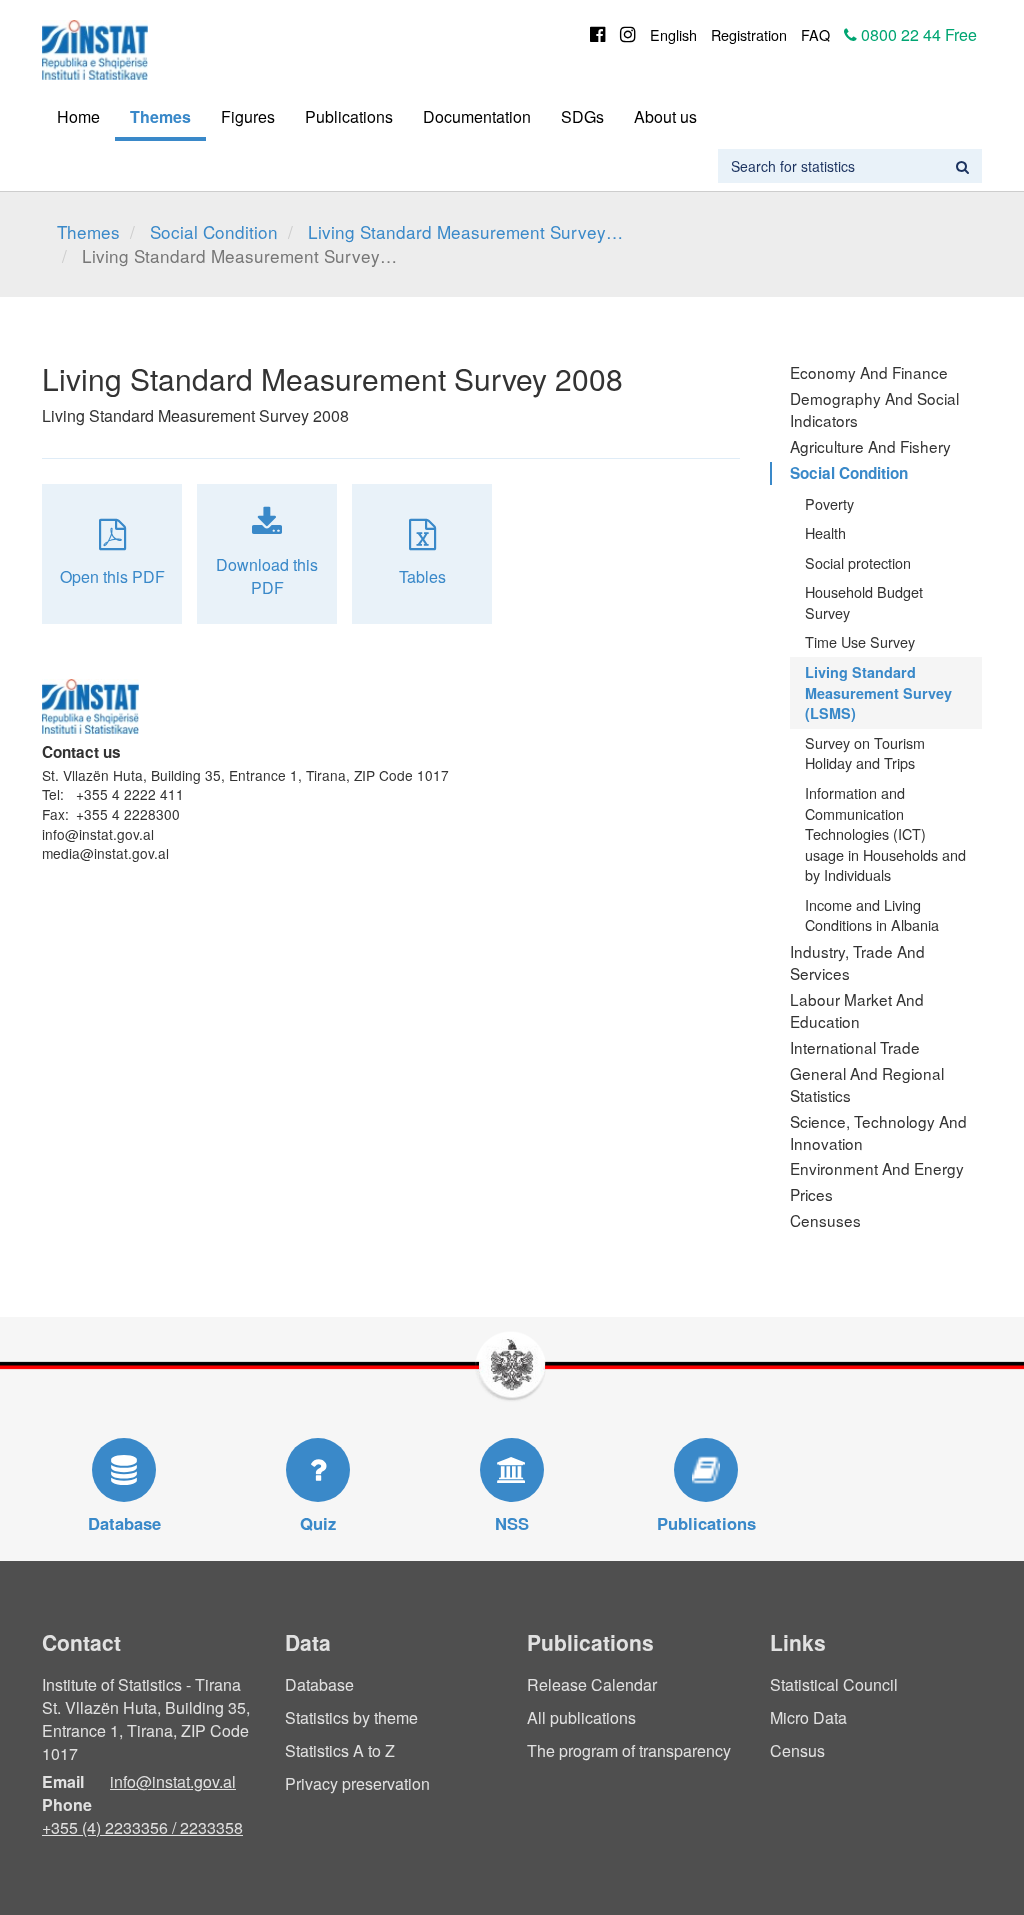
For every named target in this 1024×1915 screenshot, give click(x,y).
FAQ (815, 34)
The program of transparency (629, 1750)
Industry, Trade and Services (857, 962)
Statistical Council (834, 1684)
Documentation (477, 116)
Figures (248, 116)
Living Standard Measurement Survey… (465, 231)
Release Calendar (592, 1684)
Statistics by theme (351, 1717)
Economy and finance (869, 372)
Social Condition (214, 231)
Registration (749, 34)
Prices (811, 1194)
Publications (349, 116)
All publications (581, 1717)
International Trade (855, 1047)
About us (665, 116)
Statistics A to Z (340, 1750)
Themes (160, 116)
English (673, 34)
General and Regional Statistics (867, 1084)
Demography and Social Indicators (874, 409)
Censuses (825, 1220)
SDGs (582, 116)
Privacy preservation (357, 1783)
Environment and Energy (877, 1168)
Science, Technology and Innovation (878, 1132)
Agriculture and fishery (870, 446)
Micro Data (808, 1717)
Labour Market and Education (857, 1010)
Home (78, 116)
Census (797, 1750)
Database (319, 1684)
